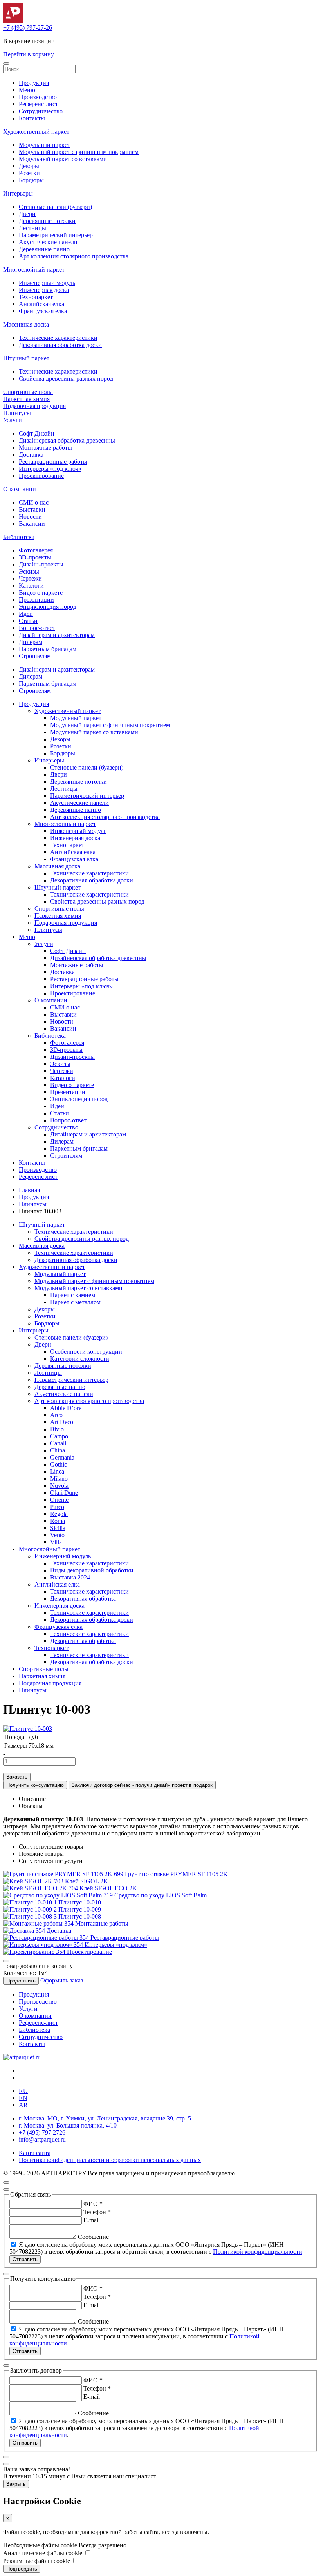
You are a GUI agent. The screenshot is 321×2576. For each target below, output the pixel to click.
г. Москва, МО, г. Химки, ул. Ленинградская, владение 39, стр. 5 (105, 2118)
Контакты (32, 118)
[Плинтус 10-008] (31, 1916)
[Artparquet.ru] (13, 21)
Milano (59, 1479)
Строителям (35, 656)
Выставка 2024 (70, 1577)
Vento (57, 1535)
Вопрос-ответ (37, 628)
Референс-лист (38, 104)
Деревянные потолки (47, 221)
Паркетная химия (26, 399)
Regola (59, 1514)
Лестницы (32, 228)
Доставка (31, 455)
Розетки (29, 173)
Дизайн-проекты (41, 564)
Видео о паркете (41, 593)
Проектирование (41, 476)
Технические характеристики (58, 338)
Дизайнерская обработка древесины (67, 440)
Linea (57, 1471)
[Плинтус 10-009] (31, 1909)
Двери (27, 214)
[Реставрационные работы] (47, 1938)
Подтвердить (22, 2569)
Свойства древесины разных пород (66, 379)
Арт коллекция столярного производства (74, 256)
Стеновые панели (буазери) (55, 207)
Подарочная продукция (34, 406)
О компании (20, 489)
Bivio (57, 1429)
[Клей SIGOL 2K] (34, 1881)
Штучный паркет (26, 358)
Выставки (32, 509)
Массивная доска (26, 324)
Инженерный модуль (47, 283)
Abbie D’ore (66, 1408)
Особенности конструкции (86, 1352)
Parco (57, 1507)
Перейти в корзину (29, 54)
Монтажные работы (45, 447)
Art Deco (62, 1422)
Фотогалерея (36, 550)
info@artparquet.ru (42, 2139)
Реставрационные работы (53, 462)
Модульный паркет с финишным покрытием (79, 152)
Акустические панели (48, 242)
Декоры (29, 166)
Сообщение (93, 2237)
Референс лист (38, 1177)
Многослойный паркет (34, 270)
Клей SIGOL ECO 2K (108, 1888)
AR (23, 2105)
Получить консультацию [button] (35, 1785)
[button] (6, 64)
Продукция (34, 83)
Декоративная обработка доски (60, 345)
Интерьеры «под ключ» (50, 469)
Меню (27, 90)
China (58, 1450)
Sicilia (58, 1528)
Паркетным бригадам (48, 649)
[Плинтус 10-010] (31, 1902)
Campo (59, 1436)
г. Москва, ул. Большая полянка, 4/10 (68, 2125)
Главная (29, 1190)
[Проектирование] (35, 1952)
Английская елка (41, 304)
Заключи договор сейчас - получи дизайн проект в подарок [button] (142, 1785)
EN (23, 2098)
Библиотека (19, 537)
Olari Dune (64, 1493)
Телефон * (97, 2212)
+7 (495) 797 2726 (42, 2132)
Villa (56, 1542)
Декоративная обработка (83, 1598)
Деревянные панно (44, 249)
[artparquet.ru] (22, 2057)
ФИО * (93, 2204)
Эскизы (29, 571)
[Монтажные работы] (39, 1923)
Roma (58, 1521)
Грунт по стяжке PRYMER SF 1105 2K (176, 1874)
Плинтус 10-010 (80, 1902)
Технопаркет (36, 297)
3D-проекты (35, 557)
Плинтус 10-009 (80, 1909)
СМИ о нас (34, 502)
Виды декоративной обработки (92, 1570)
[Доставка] (25, 1931)
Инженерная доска (44, 290)
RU (23, 2091)
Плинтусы (17, 413)
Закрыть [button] (16, 2484)
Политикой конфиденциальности (258, 2252)
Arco (56, 1415)
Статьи (28, 621)
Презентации (36, 600)
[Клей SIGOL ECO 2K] (41, 1888)
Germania (62, 1457)
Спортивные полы (28, 392)
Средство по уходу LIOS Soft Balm (160, 1895)
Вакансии (32, 524)
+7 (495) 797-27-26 (28, 28)
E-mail (92, 2220)
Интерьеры (18, 193)
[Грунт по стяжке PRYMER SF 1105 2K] (64, 1874)
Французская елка (43, 311)
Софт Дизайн (37, 433)
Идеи (26, 614)
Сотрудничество (41, 111)
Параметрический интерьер (56, 235)
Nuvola (59, 1486)
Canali (58, 1443)
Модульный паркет (44, 145)
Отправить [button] (25, 2259)
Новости (30, 516)
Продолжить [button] (21, 1981)
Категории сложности (80, 1359)
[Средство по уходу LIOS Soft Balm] (59, 1895)
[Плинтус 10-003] (28, 1729)
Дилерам (31, 642)
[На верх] (6, 2182)
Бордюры (31, 180)
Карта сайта (35, 2153)
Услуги (13, 420)
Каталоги (31, 585)
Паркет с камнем (73, 1295)
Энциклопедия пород (48, 607)
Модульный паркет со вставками (63, 159)
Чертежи (30, 578)
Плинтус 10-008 (80, 1916)
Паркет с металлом (75, 1302)
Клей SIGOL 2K (87, 1881)
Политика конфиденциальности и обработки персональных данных (110, 2160)
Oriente (59, 1500)
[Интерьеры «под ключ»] (44, 1945)
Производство (38, 97)
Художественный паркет (36, 132)
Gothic (59, 1464)
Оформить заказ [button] (62, 1980)
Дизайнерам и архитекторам (57, 635)
